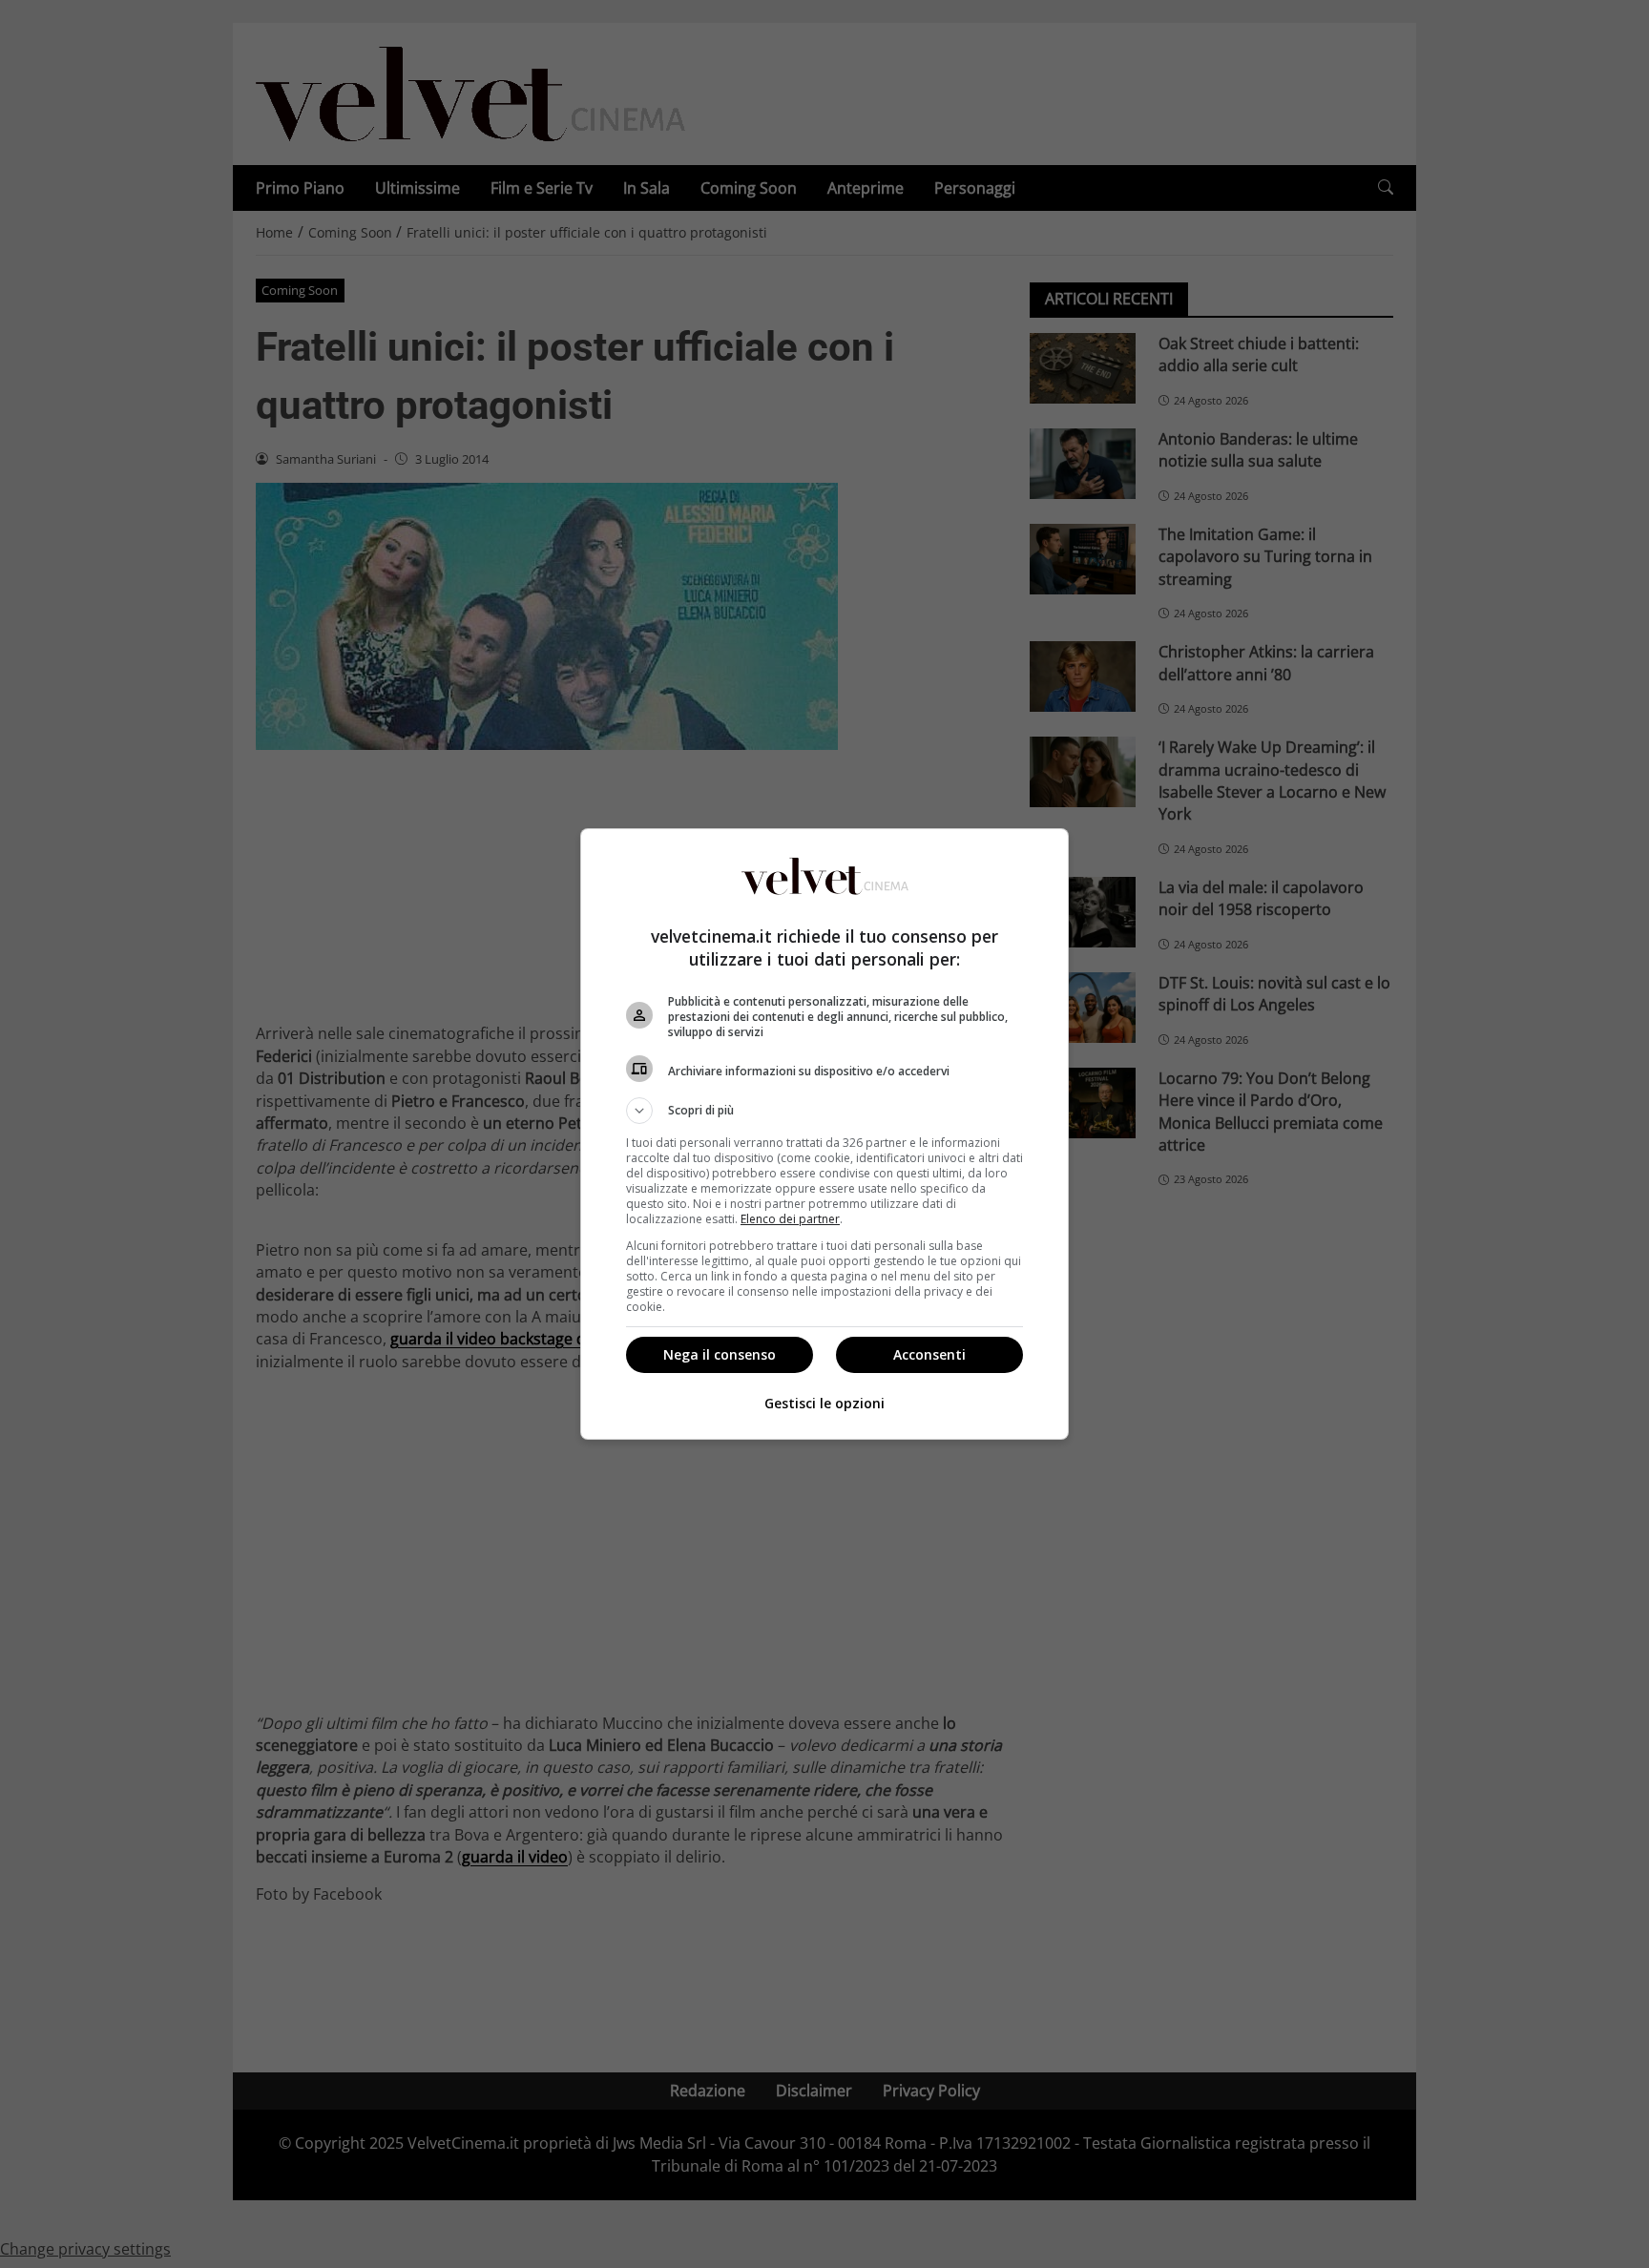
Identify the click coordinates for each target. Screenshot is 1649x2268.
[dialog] (824, 1134)
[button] (824, 1111)
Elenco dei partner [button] (790, 1219)
